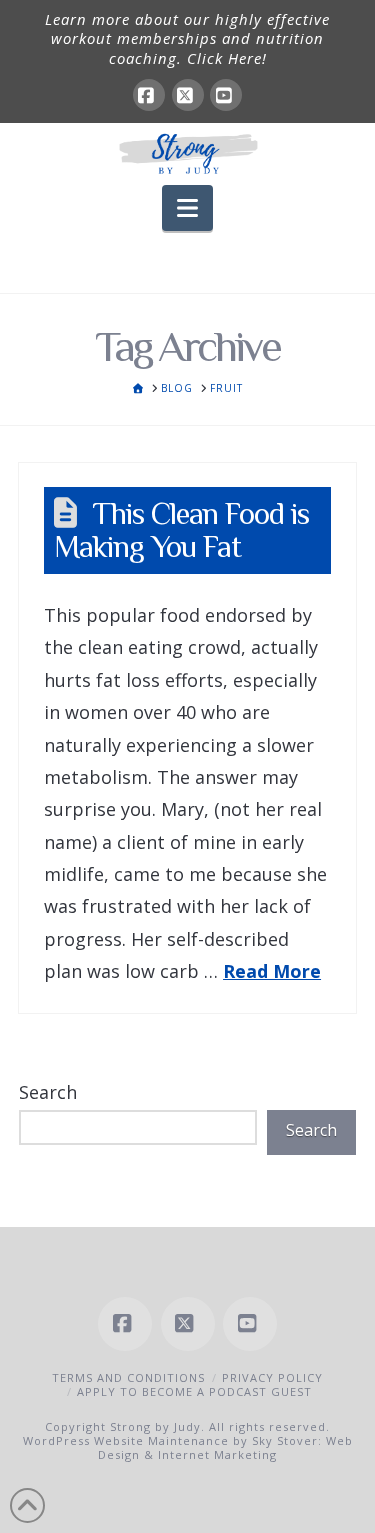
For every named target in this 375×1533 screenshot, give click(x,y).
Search (48, 1092)
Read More (272, 971)
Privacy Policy (272, 1377)
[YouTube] (226, 95)
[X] (188, 95)
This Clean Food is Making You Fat (181, 530)
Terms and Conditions (128, 1377)
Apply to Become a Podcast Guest (194, 1391)
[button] (187, 208)
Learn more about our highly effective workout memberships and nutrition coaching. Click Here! (187, 38)
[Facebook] (149, 95)
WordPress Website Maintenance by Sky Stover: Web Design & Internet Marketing (188, 1447)
